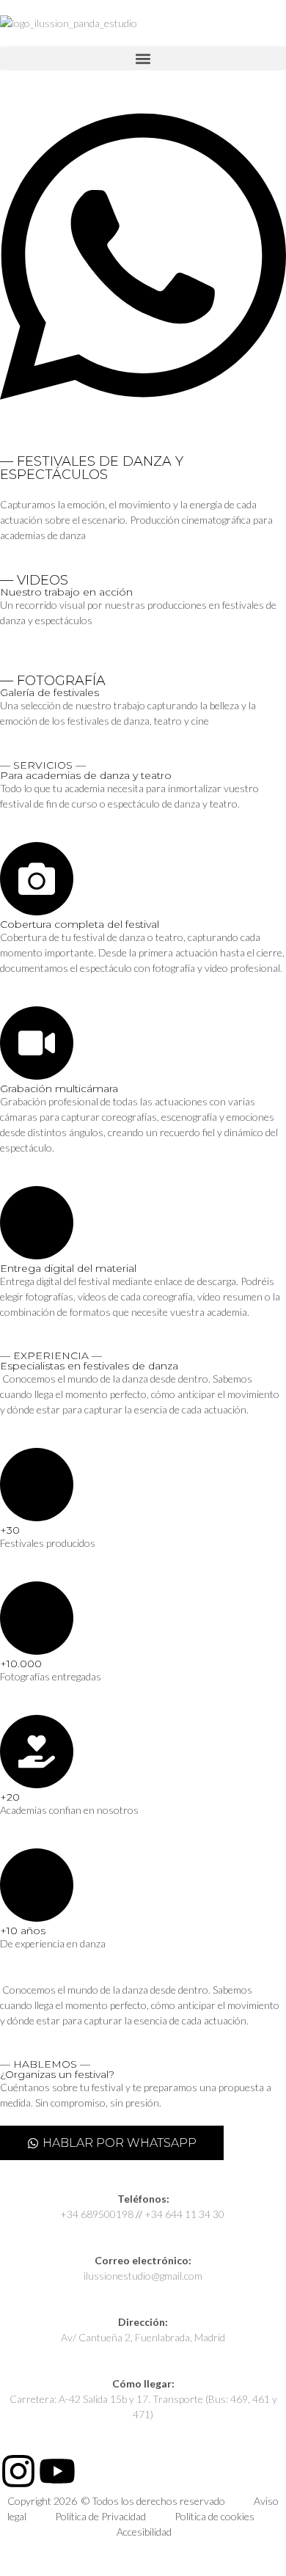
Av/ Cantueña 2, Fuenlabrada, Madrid (143, 2337)
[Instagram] (18, 2471)
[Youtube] (57, 2471)
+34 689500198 (97, 2214)
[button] (143, 58)
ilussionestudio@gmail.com (143, 2276)
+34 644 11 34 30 (186, 2214)
